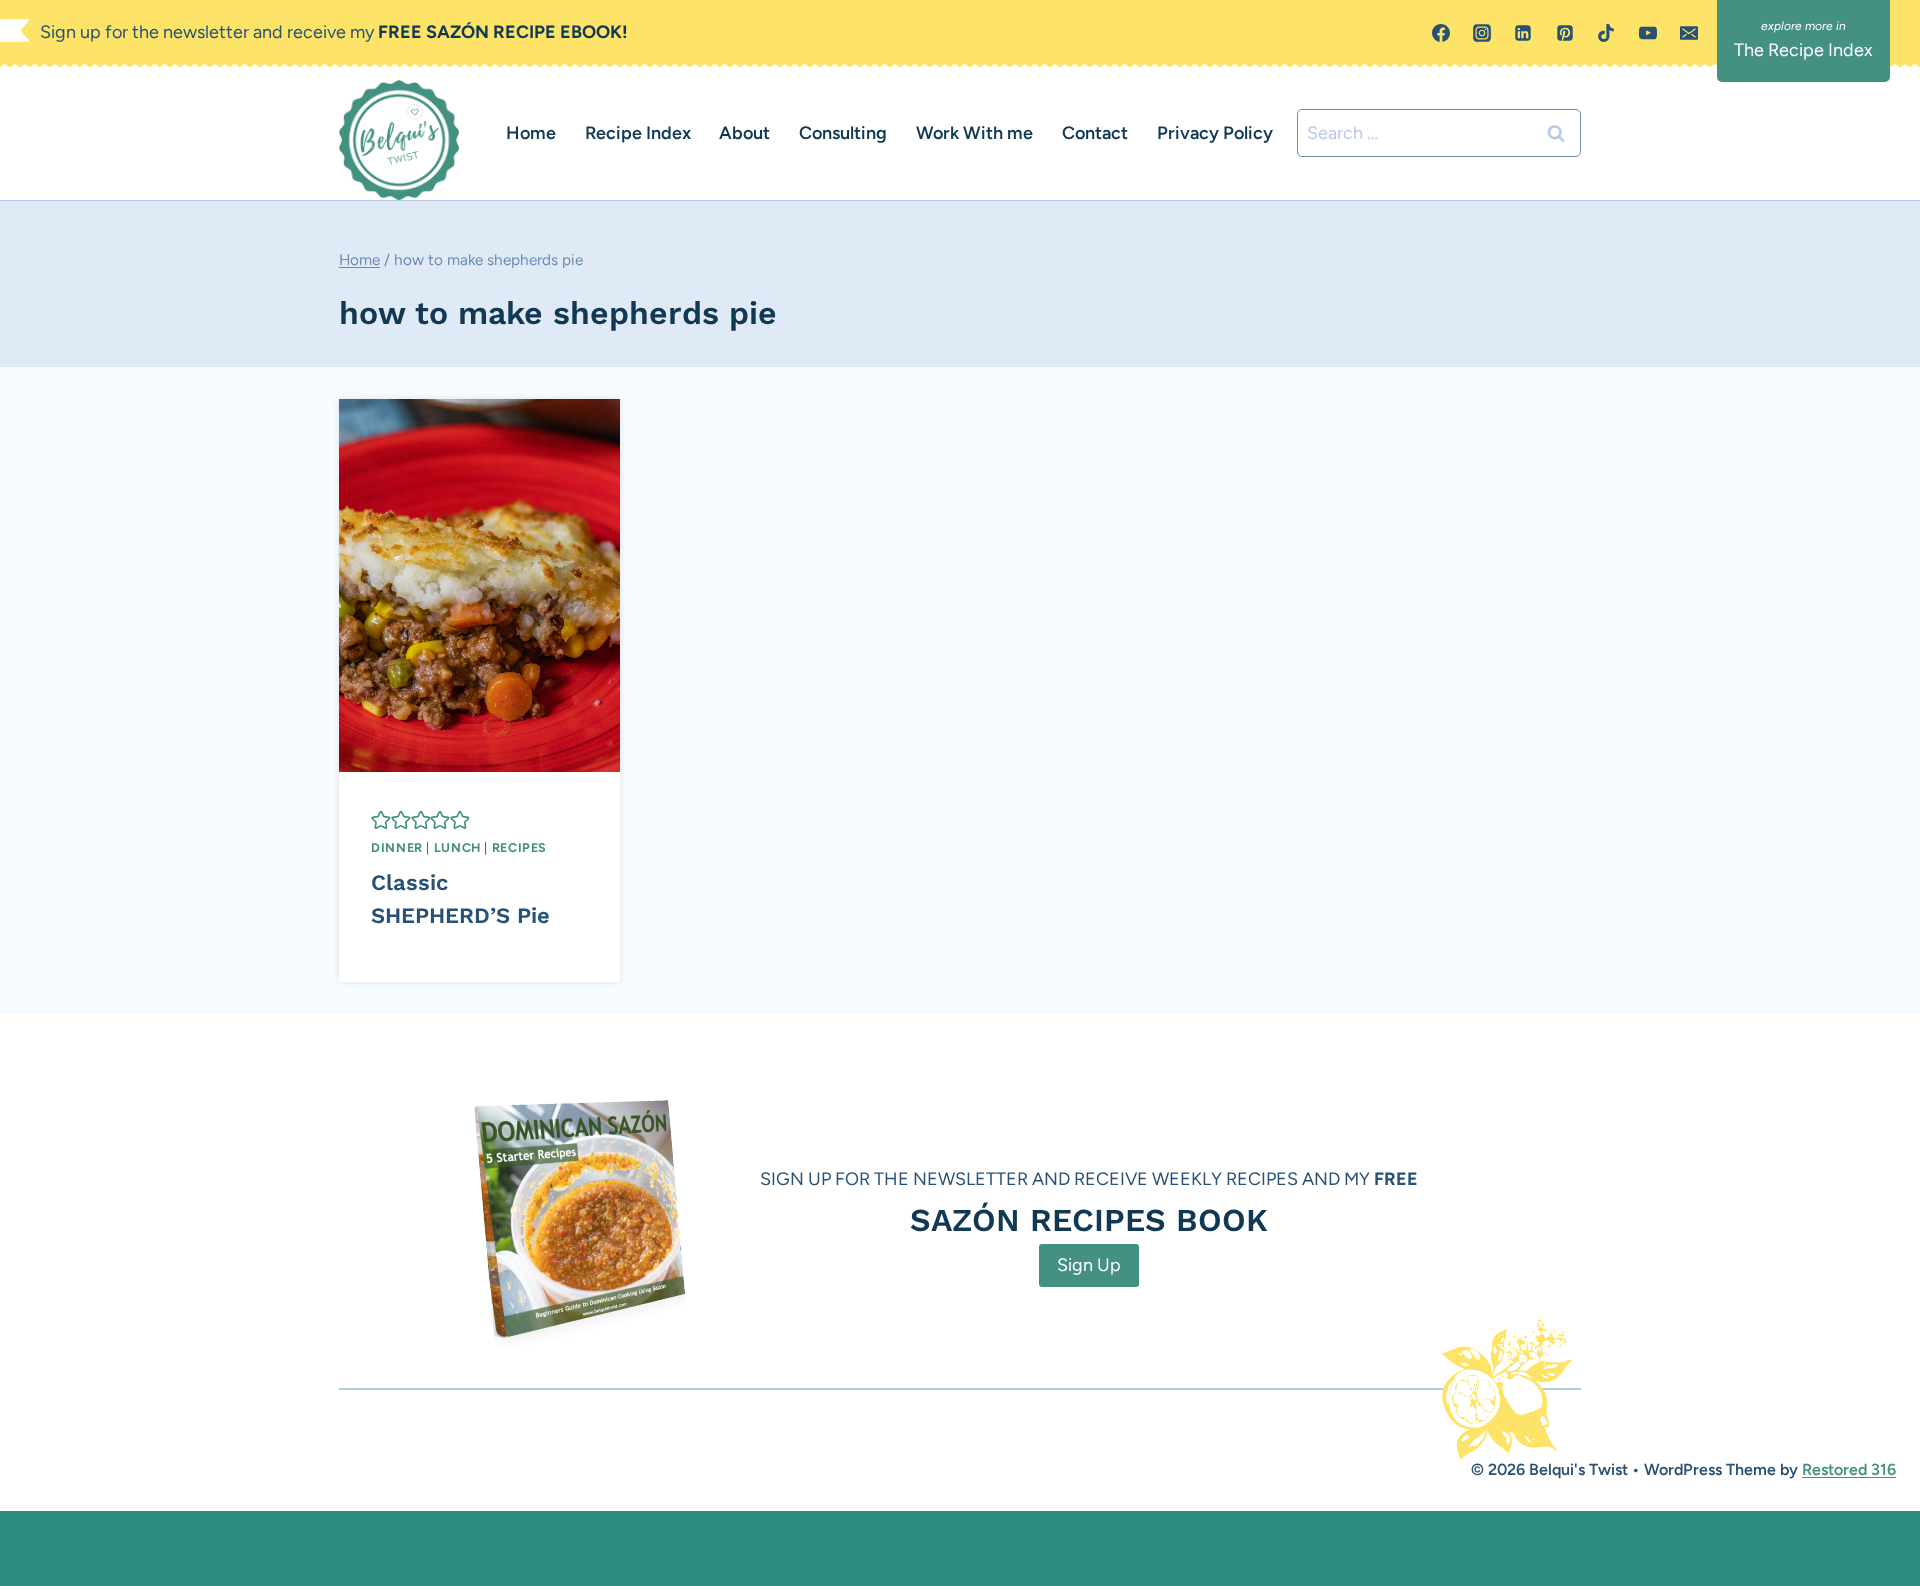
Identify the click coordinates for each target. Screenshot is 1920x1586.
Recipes (519, 847)
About (744, 133)
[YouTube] (1648, 33)
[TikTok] (1606, 33)
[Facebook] (1441, 33)
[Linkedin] (1523, 33)
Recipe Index (638, 133)
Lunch (457, 847)
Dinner (397, 847)
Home (531, 133)
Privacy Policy (1215, 133)
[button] (381, 820)
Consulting (843, 133)
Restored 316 (1849, 1469)
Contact (1095, 133)
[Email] (1689, 33)
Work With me (974, 133)
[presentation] (479, 585)
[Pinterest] (1565, 33)
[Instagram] (1482, 33)
